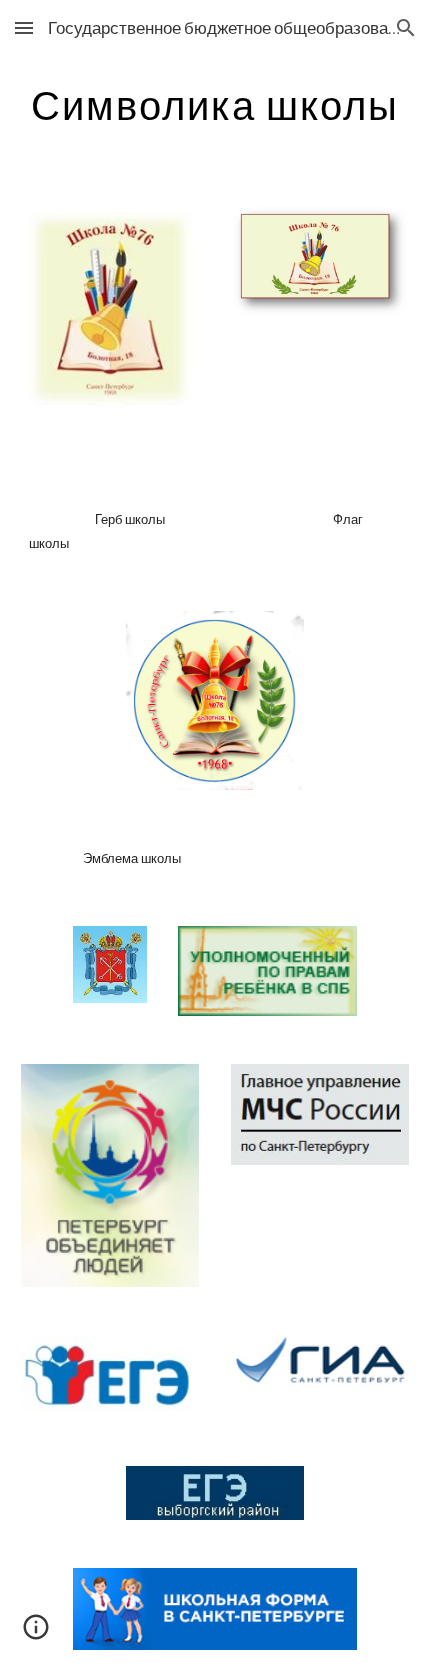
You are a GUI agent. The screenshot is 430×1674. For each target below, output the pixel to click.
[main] (215, 105)
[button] (24, 27)
